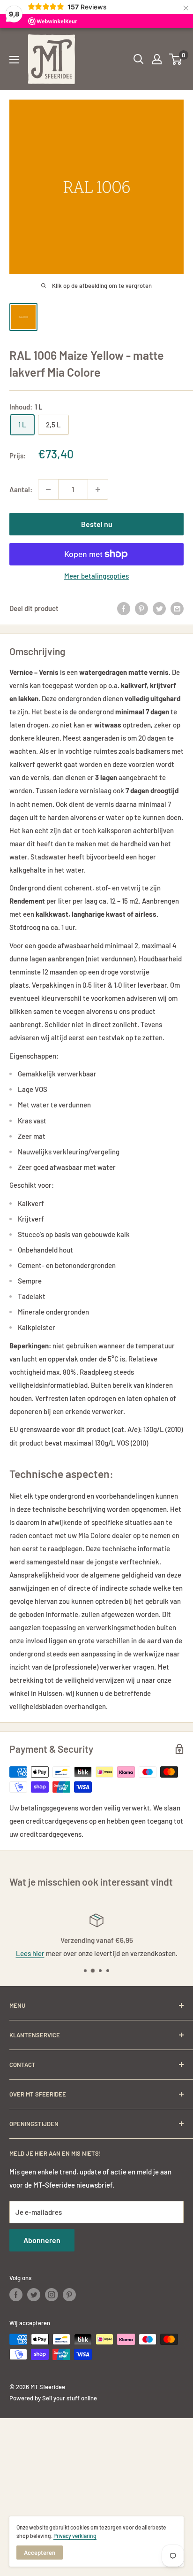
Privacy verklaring (75, 2536)
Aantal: (21, 489)
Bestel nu (97, 524)
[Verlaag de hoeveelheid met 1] (48, 489)
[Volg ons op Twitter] (34, 2295)
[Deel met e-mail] (177, 608)
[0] (176, 59)
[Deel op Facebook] (124, 608)
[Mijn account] (157, 59)
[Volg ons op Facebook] (16, 2295)
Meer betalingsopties (96, 576)
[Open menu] (14, 60)
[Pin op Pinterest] (141, 608)
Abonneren (42, 2240)
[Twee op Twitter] (159, 608)
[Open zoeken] (139, 59)
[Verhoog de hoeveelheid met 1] (98, 489)
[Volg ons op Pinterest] (69, 2295)
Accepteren (40, 2553)
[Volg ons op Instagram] (52, 2295)
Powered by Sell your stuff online (53, 2398)
